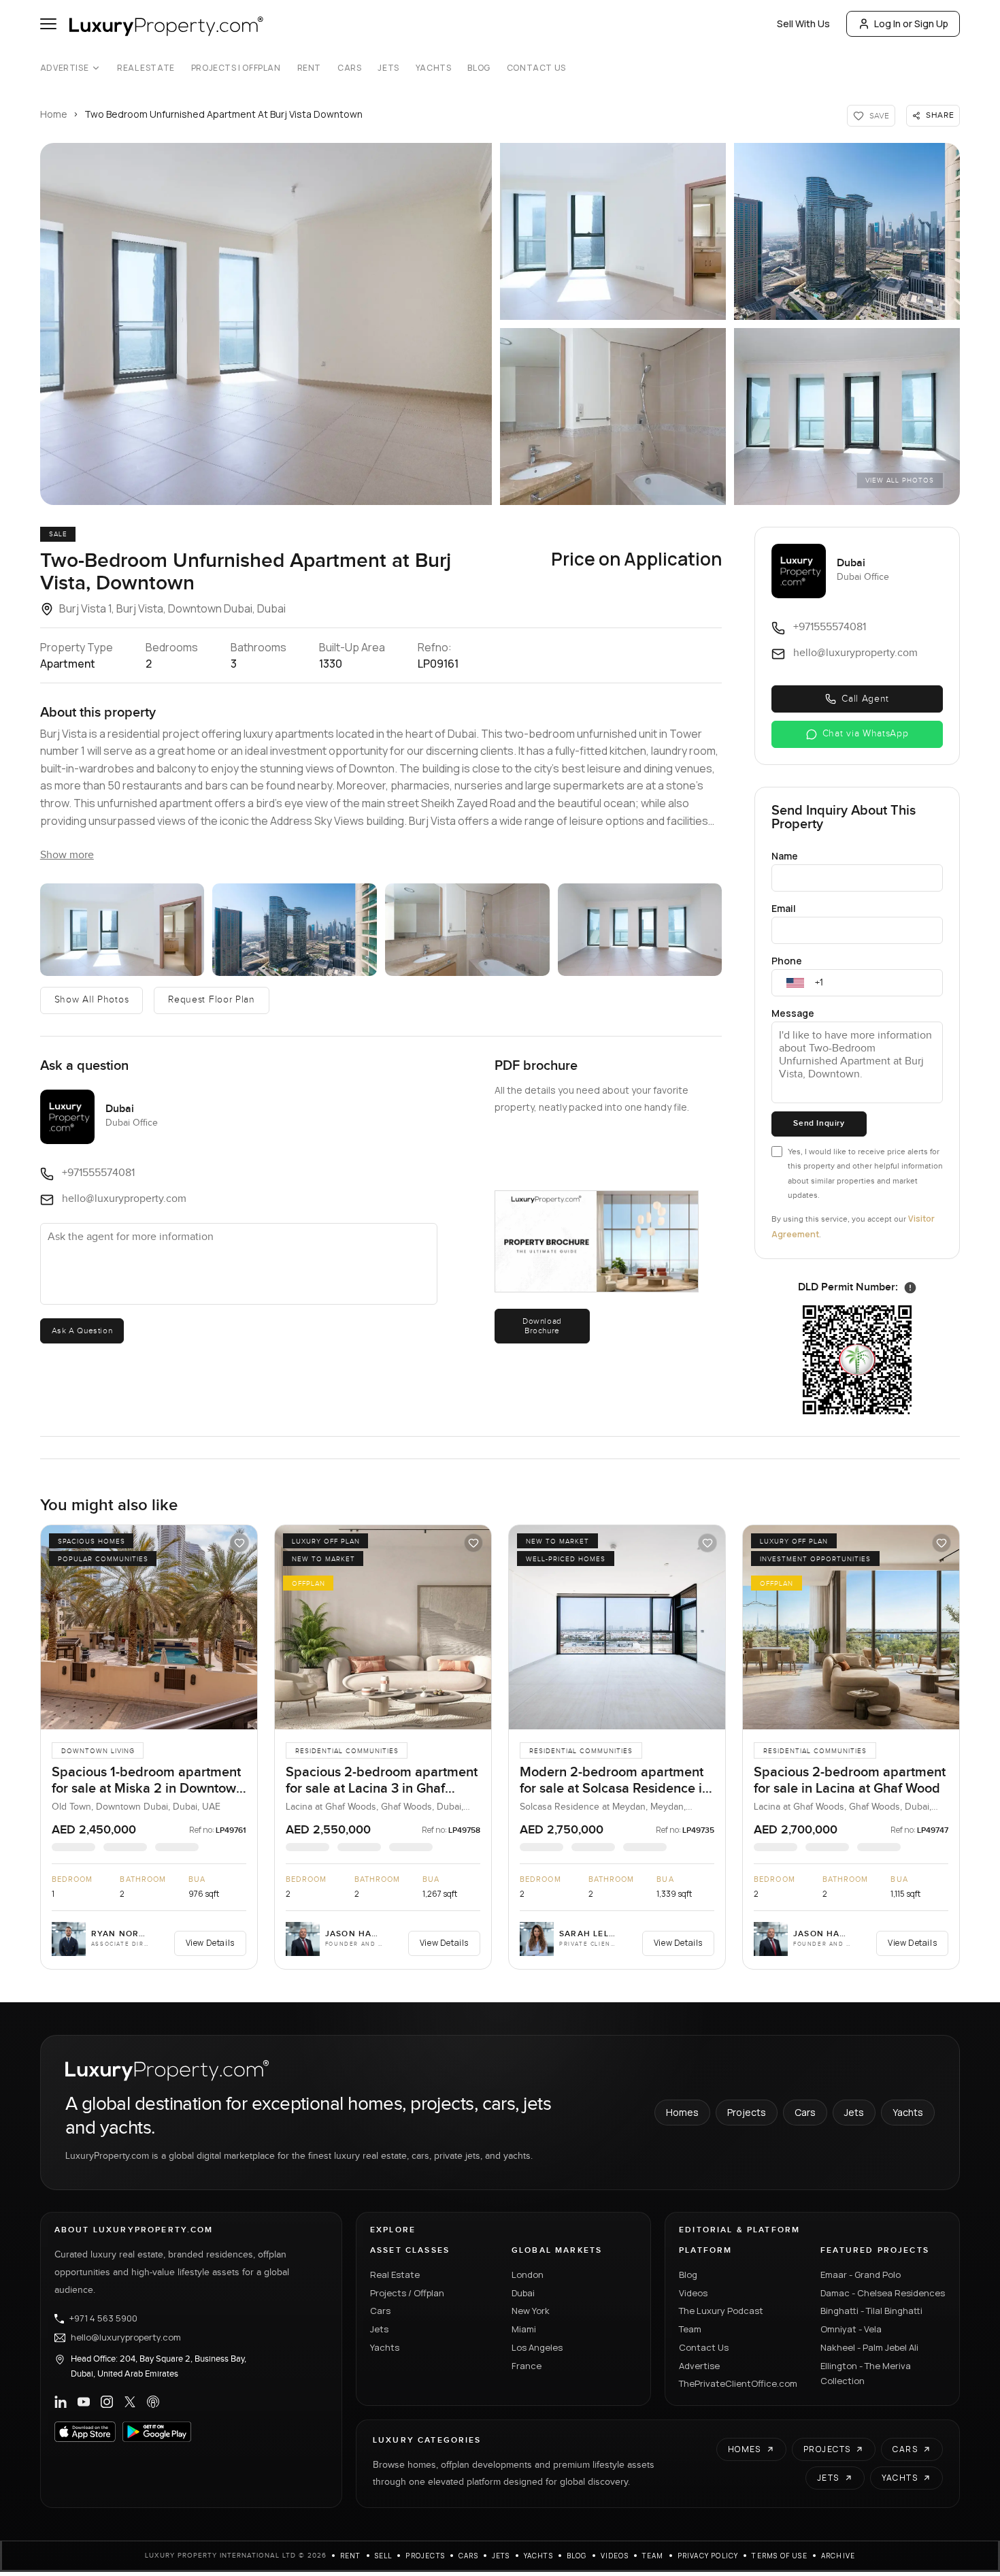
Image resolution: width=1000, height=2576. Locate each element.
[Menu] (48, 24)
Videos (693, 2293)
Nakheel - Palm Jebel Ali (869, 2347)
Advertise (64, 68)
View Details (210, 1943)
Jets (388, 68)
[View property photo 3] (847, 231)
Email (784, 908)
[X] (130, 2402)
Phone (787, 961)
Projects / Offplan (407, 2293)
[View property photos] (266, 324)
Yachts (434, 68)
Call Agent (865, 699)
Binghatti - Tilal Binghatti (871, 2311)
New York (531, 2311)
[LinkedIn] (61, 2402)
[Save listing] (239, 1543)
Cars (349, 68)
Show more (67, 855)
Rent (309, 68)
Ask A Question (82, 1331)
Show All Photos (92, 1000)
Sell (384, 2556)
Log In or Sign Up (911, 23)
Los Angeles (537, 2347)
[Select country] (795, 983)
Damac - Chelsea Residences (883, 2293)
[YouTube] (84, 2402)
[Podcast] (153, 2402)
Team (690, 2329)
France (527, 2366)
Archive (838, 2556)
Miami (524, 2329)
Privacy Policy (708, 2556)
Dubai (523, 2293)
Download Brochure (542, 1326)
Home (54, 114)
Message (793, 1013)
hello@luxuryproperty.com (126, 2338)
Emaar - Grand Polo (861, 2275)
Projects (747, 2112)
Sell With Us (803, 23)
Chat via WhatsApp (866, 734)
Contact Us (536, 68)
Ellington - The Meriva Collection (866, 2374)
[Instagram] (107, 2402)
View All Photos (900, 480)
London (528, 2275)
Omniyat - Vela (851, 2329)
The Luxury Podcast (721, 2311)
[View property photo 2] (613, 231)
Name (785, 856)
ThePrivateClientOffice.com (738, 2383)
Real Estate (146, 68)
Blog (479, 68)
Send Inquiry (819, 1123)
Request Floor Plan (212, 1000)
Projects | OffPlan (236, 68)
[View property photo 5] (847, 417)
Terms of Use (779, 2556)
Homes (682, 2112)
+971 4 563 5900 (103, 2319)
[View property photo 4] (613, 417)
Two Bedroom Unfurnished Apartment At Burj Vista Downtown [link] (223, 114)
